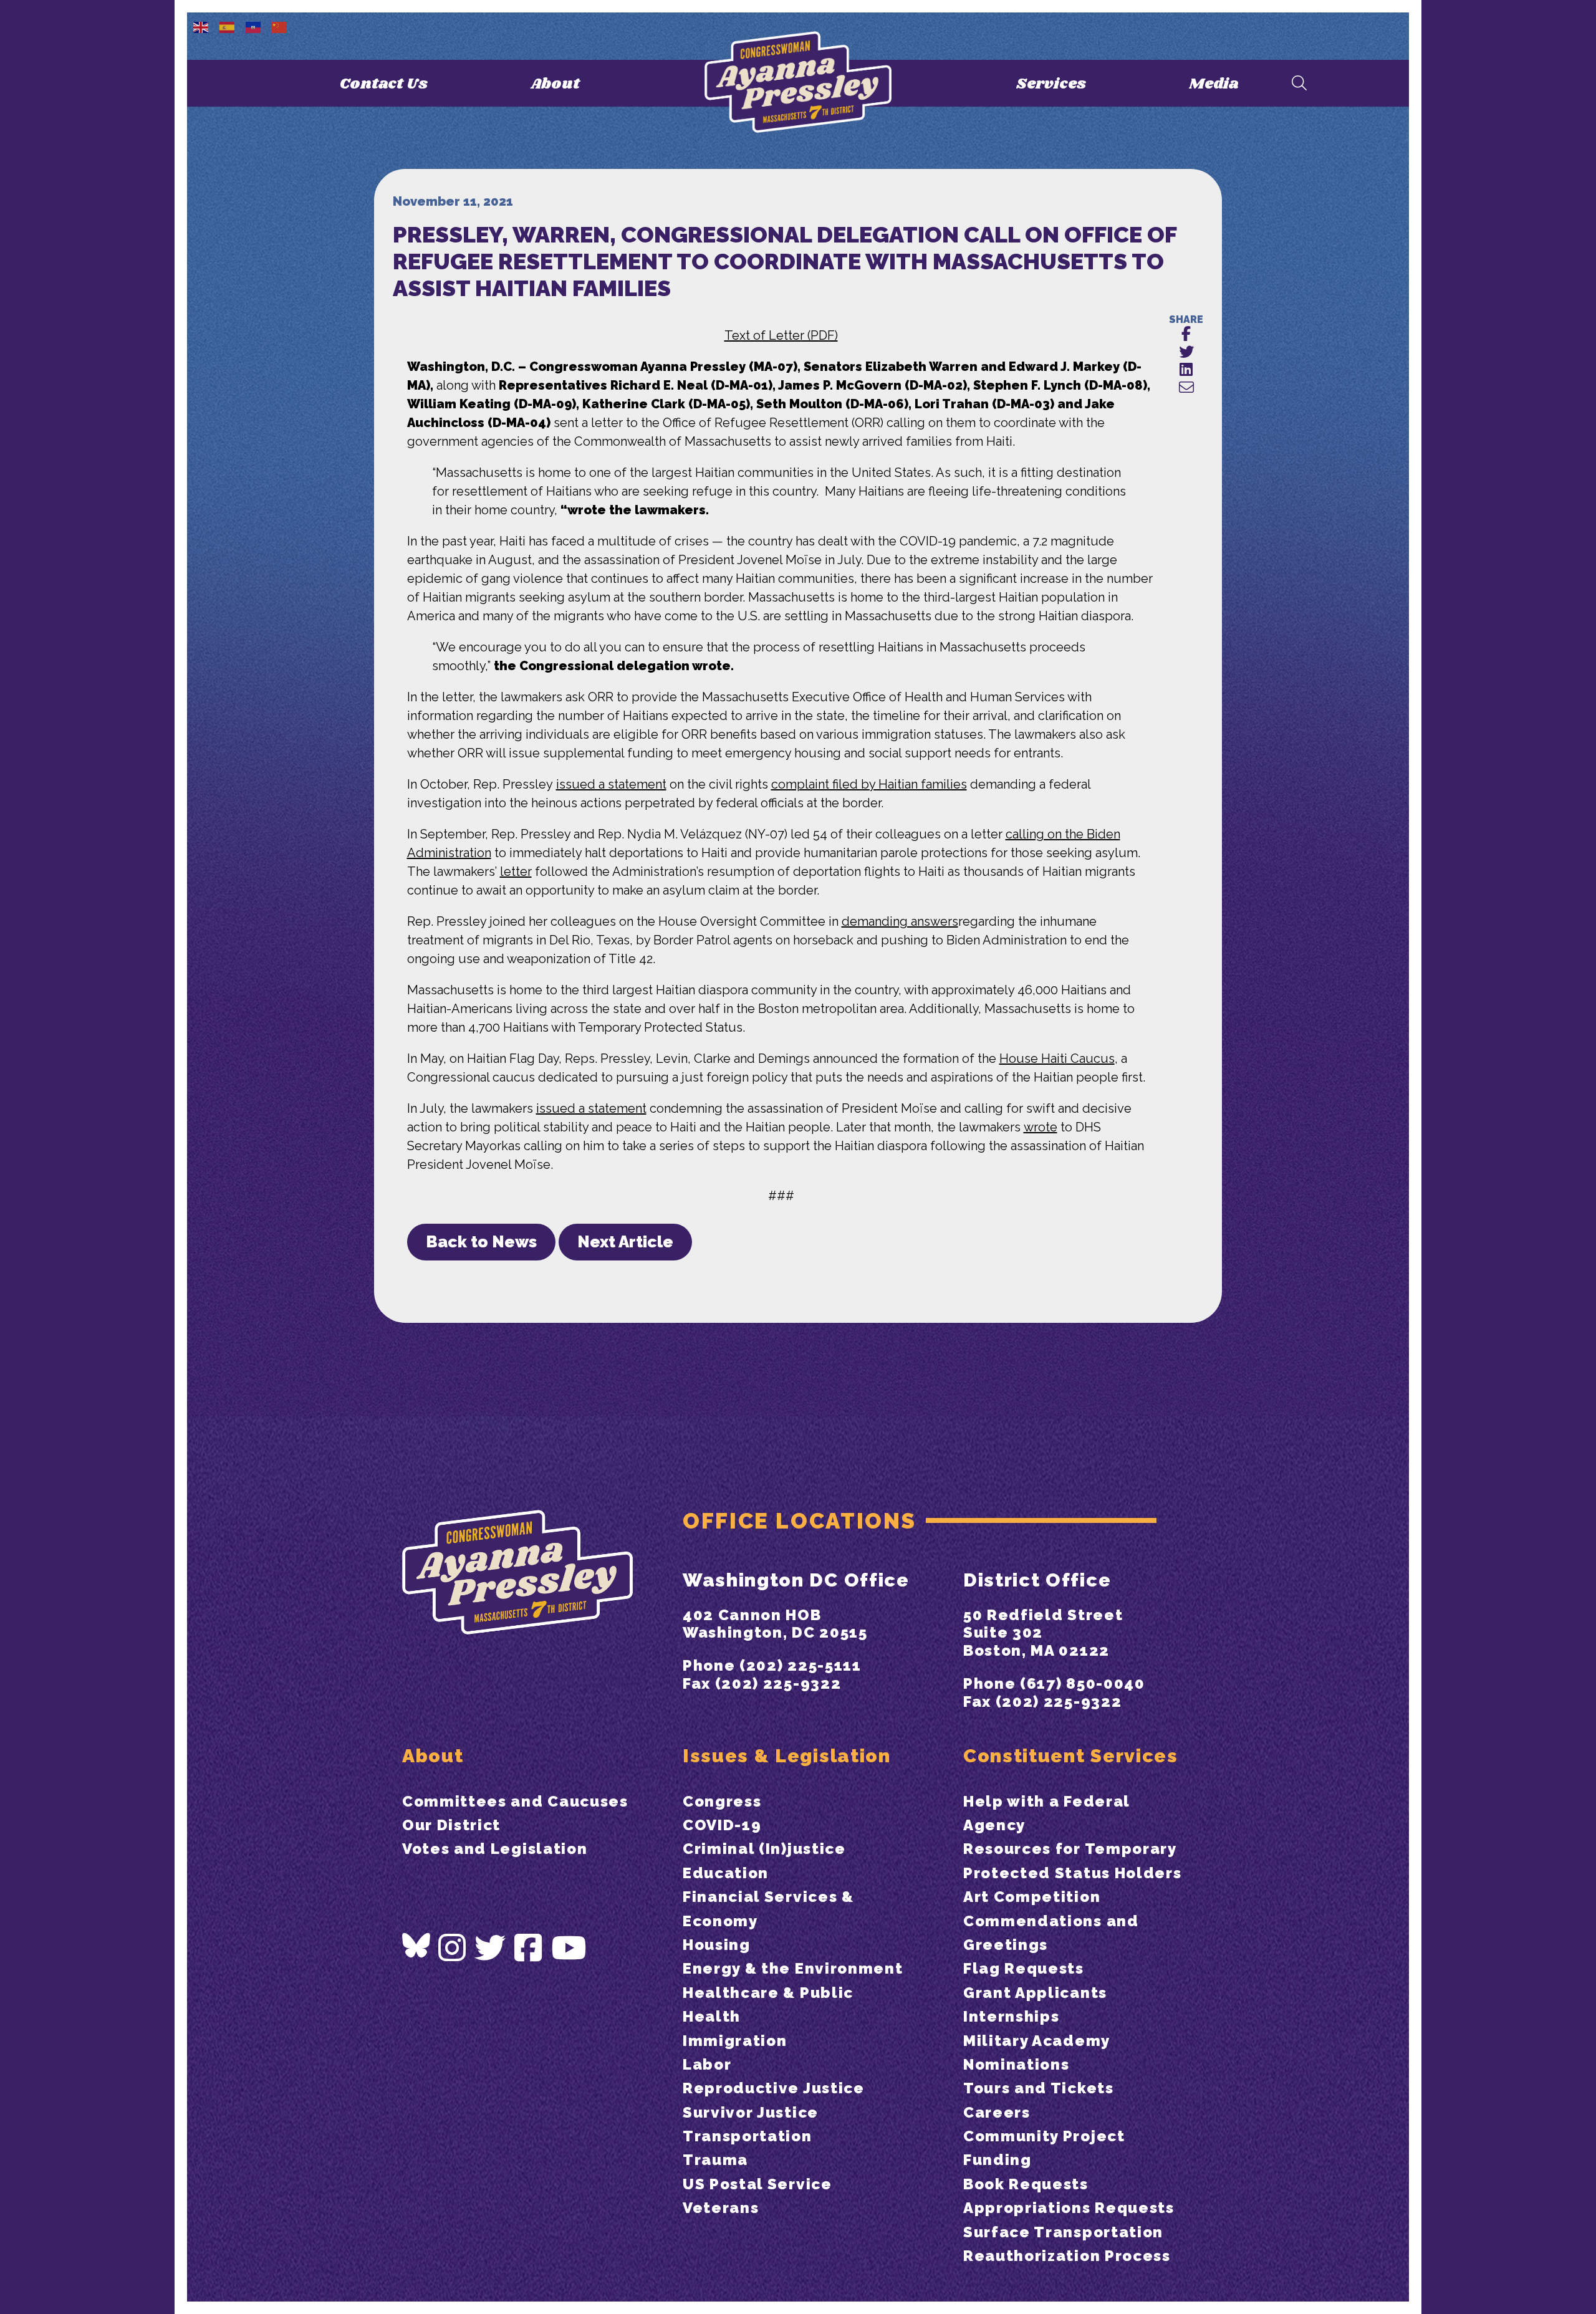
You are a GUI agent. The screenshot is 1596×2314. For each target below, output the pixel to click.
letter (516, 871)
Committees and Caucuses (515, 1801)
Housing (717, 1945)
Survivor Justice (751, 2112)
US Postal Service (757, 2184)
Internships (1011, 2016)
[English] (201, 26)
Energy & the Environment (793, 1968)
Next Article (625, 1242)
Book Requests (1026, 2184)
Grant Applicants (1035, 1993)
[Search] (1299, 84)
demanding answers (900, 921)
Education (726, 1873)
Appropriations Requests (1069, 2208)
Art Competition (1032, 1897)
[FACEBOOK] (1186, 334)
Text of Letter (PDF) (781, 335)
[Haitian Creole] (254, 26)
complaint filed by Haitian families (869, 784)
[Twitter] (491, 1948)
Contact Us (384, 84)
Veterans (721, 2208)
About (555, 84)
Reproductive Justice (774, 2088)
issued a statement (611, 784)
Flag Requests (1024, 1968)
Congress (722, 1801)
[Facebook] (529, 1948)
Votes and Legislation (495, 1849)
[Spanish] (228, 26)
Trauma (715, 2160)
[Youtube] (569, 1948)
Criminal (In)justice (764, 1849)
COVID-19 (722, 1825)
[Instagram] (453, 1948)
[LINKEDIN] (1186, 370)
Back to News (481, 1242)
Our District (451, 1825)
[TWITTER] (1186, 353)
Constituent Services (1071, 1756)
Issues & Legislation (787, 1756)
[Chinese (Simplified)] (280, 26)
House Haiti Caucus (1057, 1059)
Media (1214, 84)
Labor (707, 2064)
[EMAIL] (1186, 388)
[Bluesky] (416, 1945)
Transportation (748, 2136)
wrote (1041, 1127)
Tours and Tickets (1039, 2088)
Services (1051, 84)
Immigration (735, 2041)
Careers (997, 2112)
